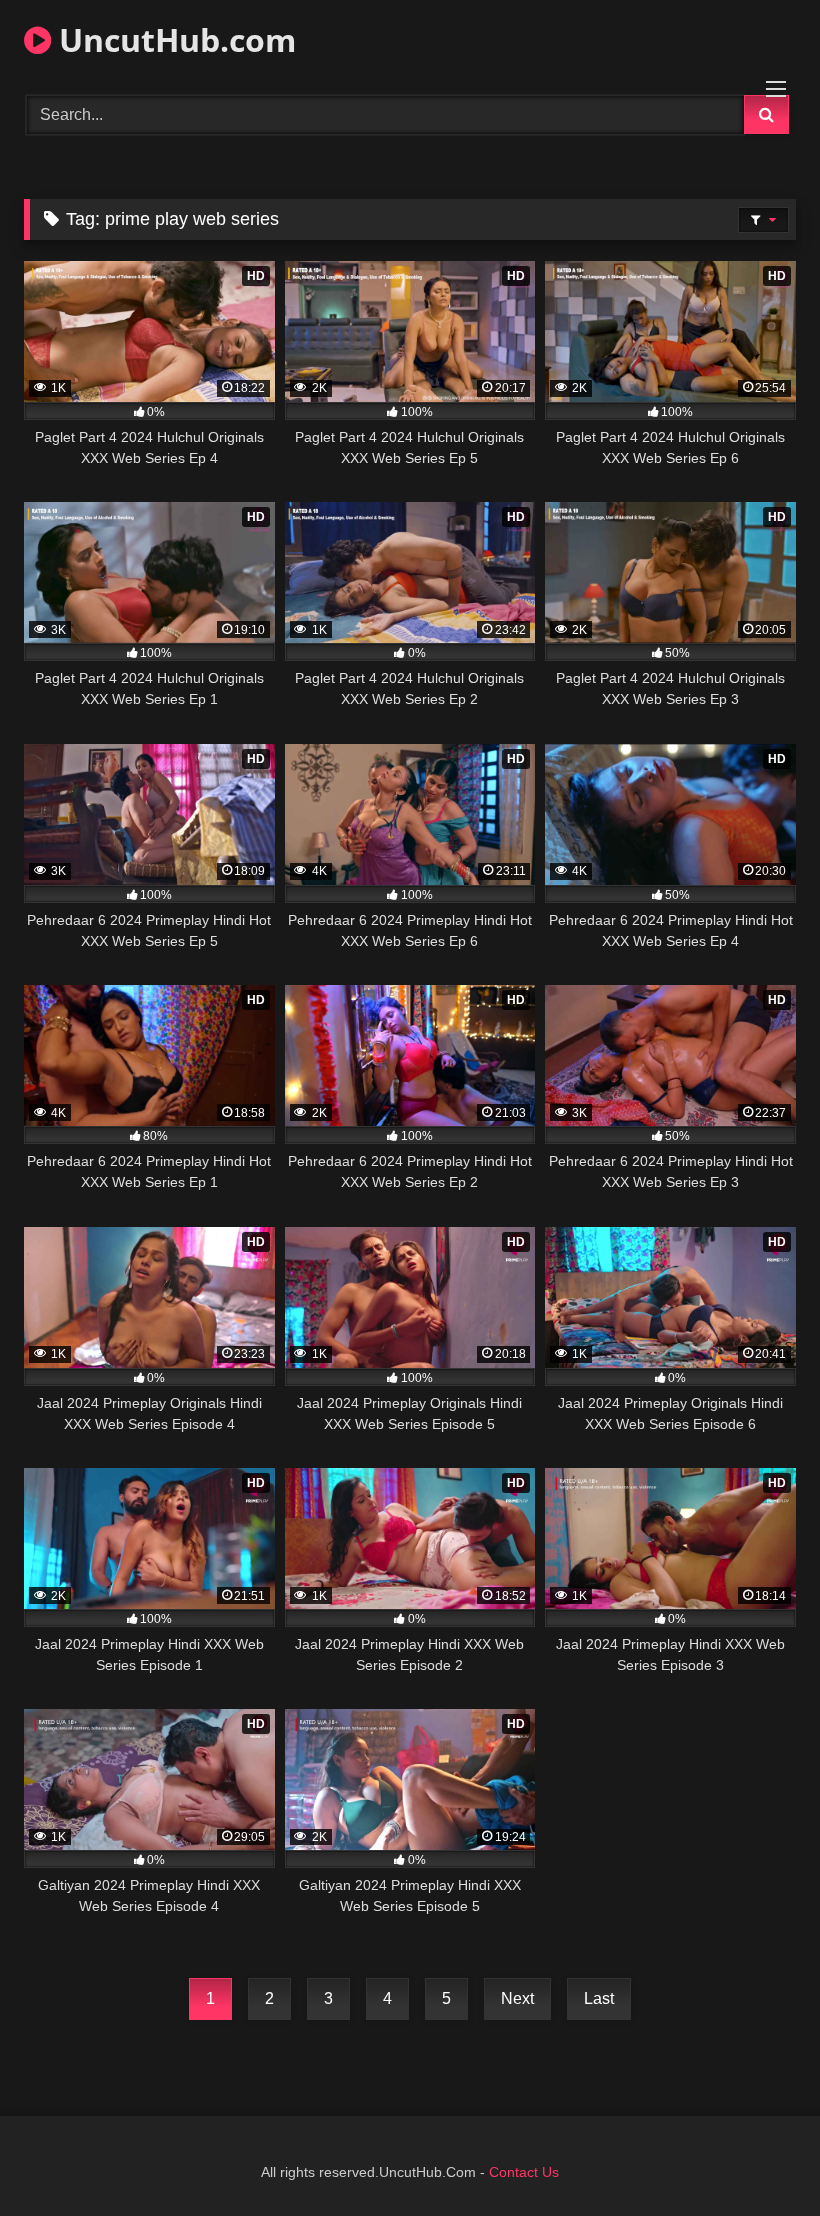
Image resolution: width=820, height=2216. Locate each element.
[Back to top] (758, 2156)
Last (599, 1998)
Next (517, 1998)
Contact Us (524, 2172)
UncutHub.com (173, 39)
